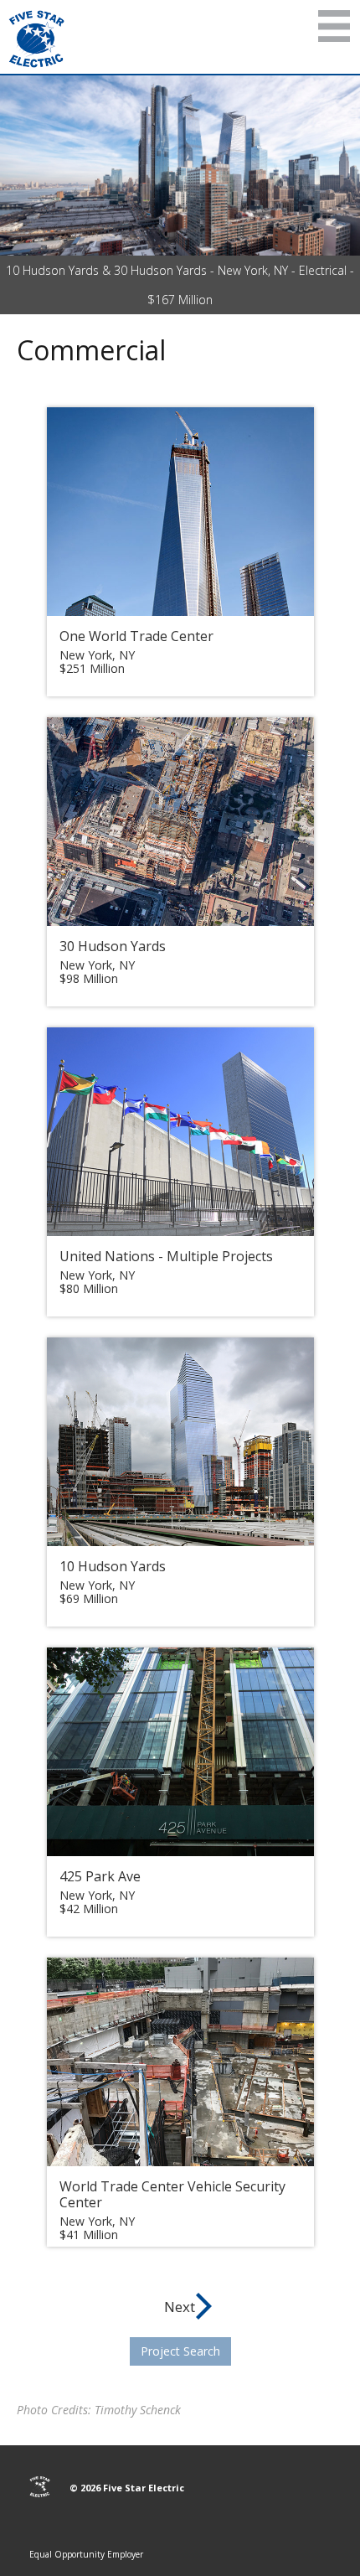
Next (180, 2307)
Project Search (180, 2351)
